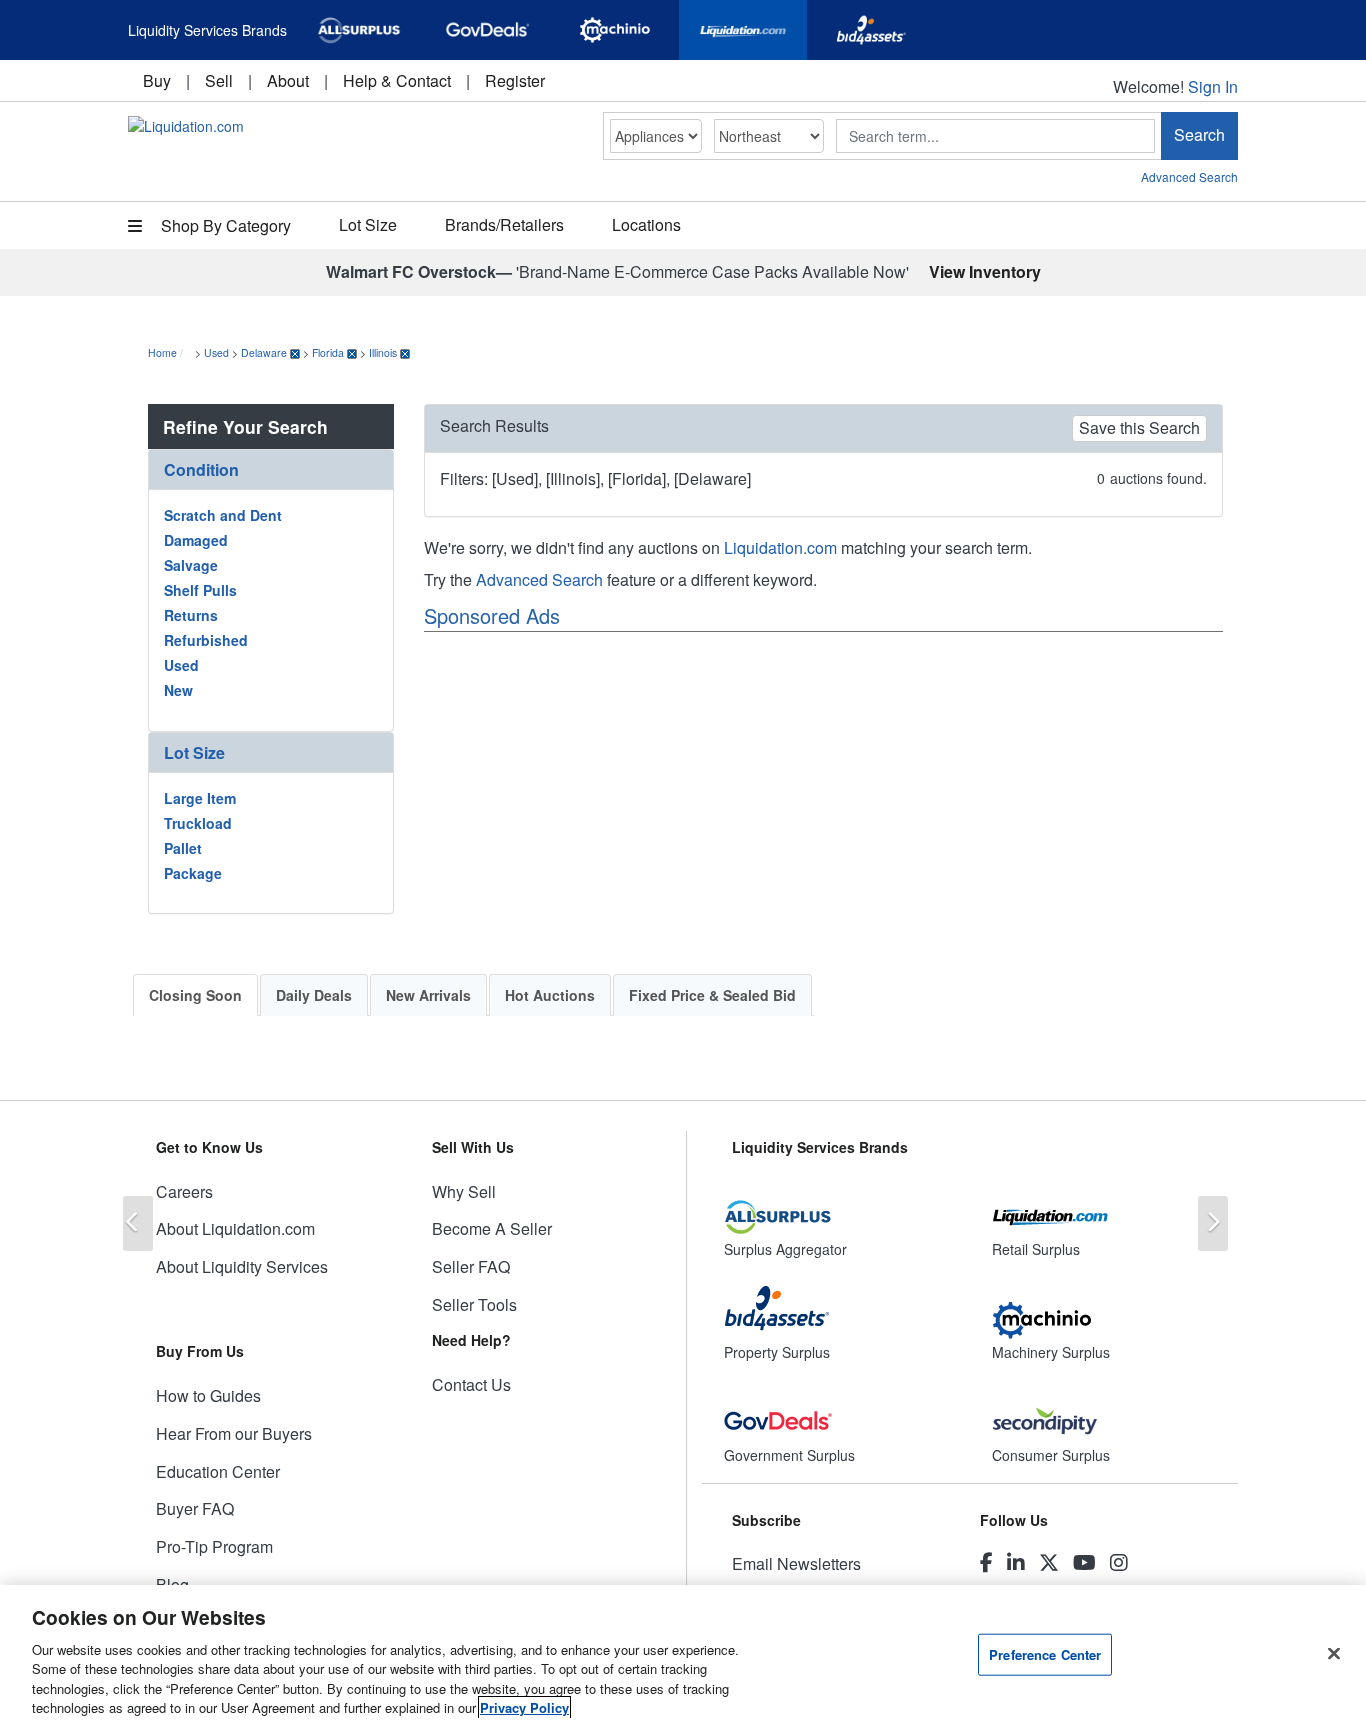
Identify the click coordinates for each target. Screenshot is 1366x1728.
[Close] (1334, 1654)
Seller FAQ (471, 1266)
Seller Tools (474, 1304)
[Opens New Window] (359, 30)
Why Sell (464, 1191)
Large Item (200, 798)
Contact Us (471, 1384)
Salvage (191, 565)
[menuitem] (157, 80)
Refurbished (206, 640)
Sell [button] (219, 80)
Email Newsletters (796, 1563)
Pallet (183, 848)
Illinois (383, 352)
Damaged (196, 540)
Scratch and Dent (223, 515)
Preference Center (1045, 1654)
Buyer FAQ (195, 1508)
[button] (271, 469)
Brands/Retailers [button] (504, 224)
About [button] (288, 80)
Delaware (264, 352)
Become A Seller (492, 1228)
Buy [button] (157, 80)
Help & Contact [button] (397, 80)
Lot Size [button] (368, 224)
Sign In (1213, 86)
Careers (184, 1191)
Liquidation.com (780, 547)
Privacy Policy (524, 1707)
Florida (328, 352)
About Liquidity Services (242, 1266)
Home (162, 352)
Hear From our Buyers (234, 1433)
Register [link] (515, 80)
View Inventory (985, 271)
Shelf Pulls (200, 590)
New (178, 690)
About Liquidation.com (235, 1228)
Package (193, 873)
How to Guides (208, 1395)
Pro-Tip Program (214, 1546)
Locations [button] (646, 224)
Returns (191, 615)
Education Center (218, 1471)
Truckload (198, 823)
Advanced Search (1189, 176)
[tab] (271, 470)
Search (1199, 134)
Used (216, 352)
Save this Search (1139, 427)
